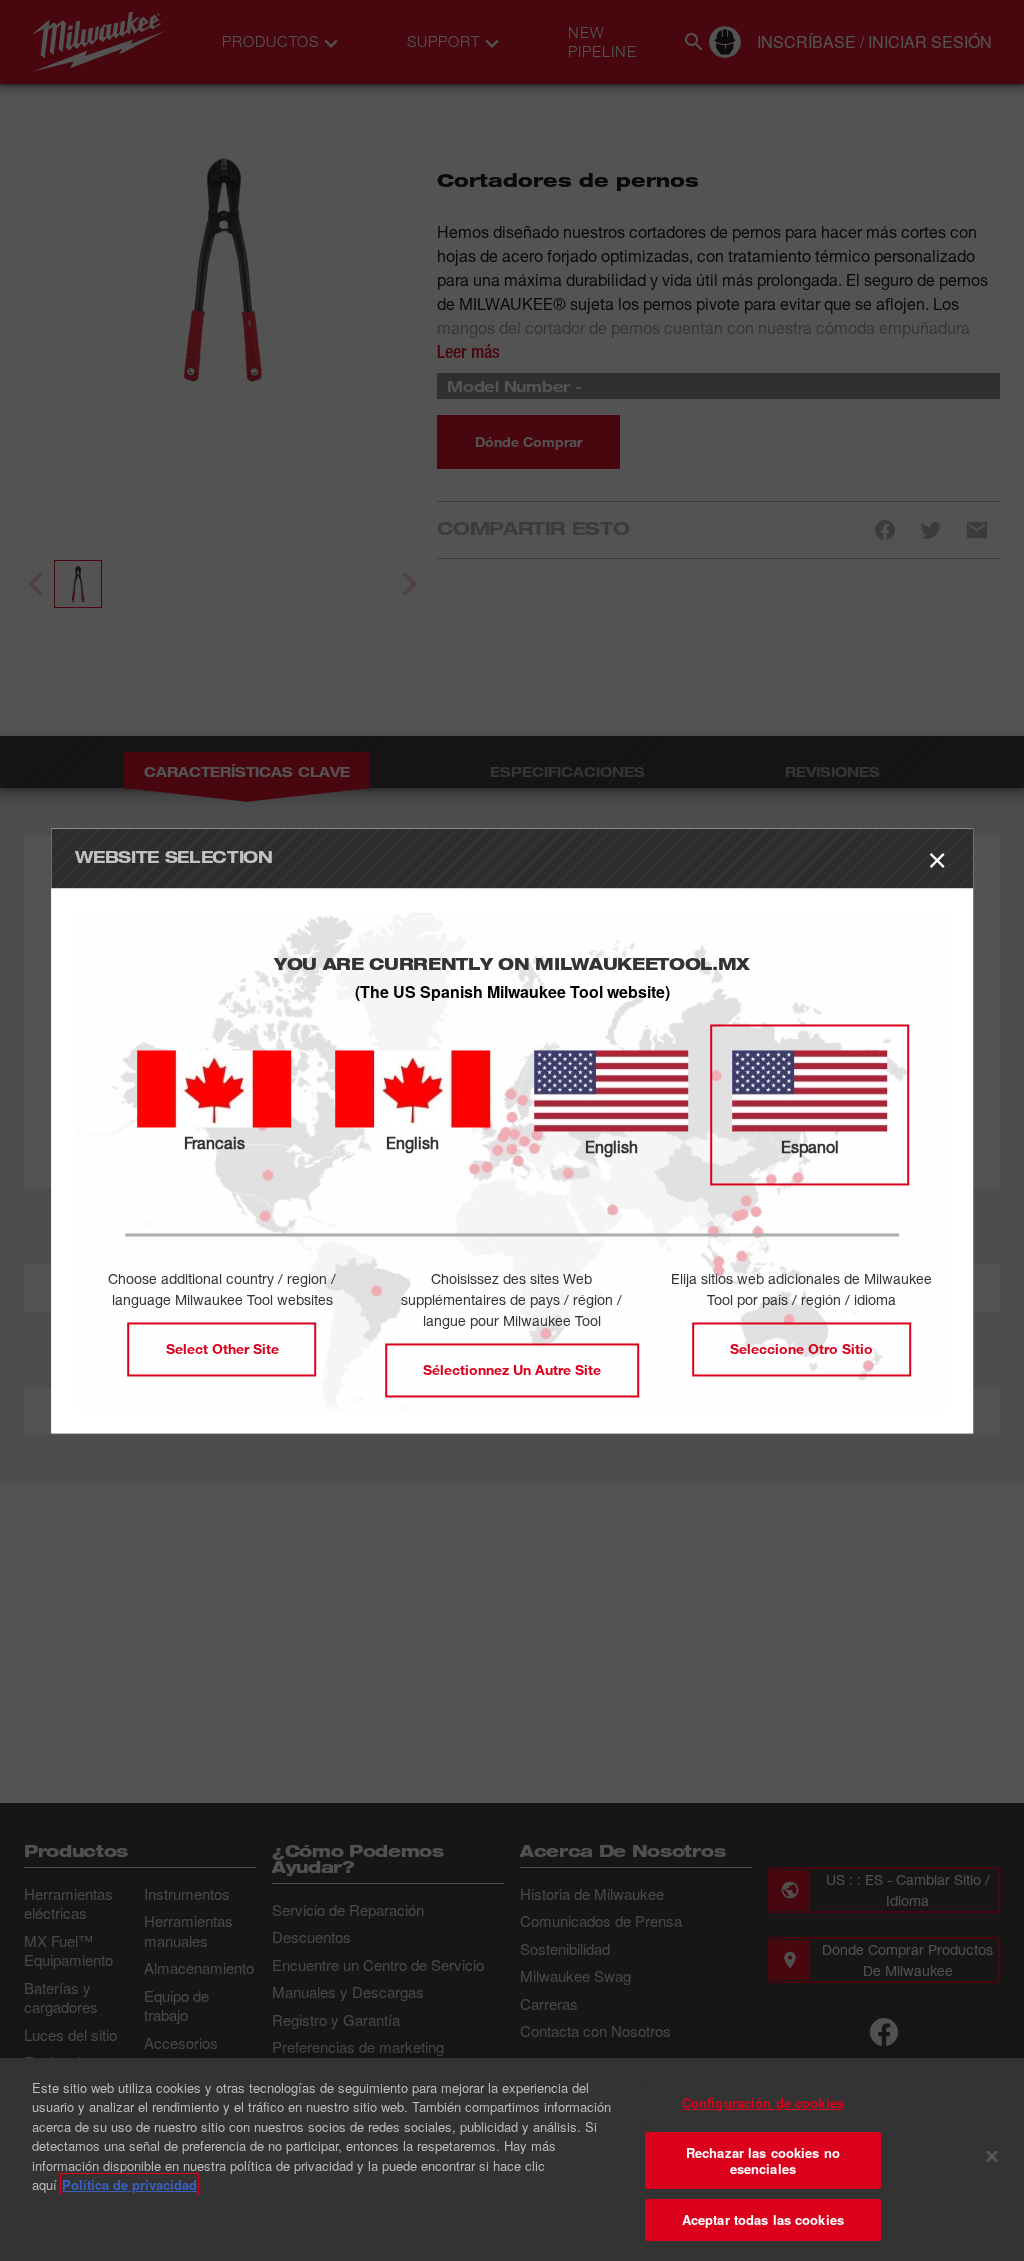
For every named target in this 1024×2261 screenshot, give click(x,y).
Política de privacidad (129, 2184)
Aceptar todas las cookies (763, 2219)
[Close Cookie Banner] (992, 2157)
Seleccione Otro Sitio (801, 1348)
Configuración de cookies (763, 2102)
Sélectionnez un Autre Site (512, 1369)
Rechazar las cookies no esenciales (763, 2160)
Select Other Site (222, 1348)
